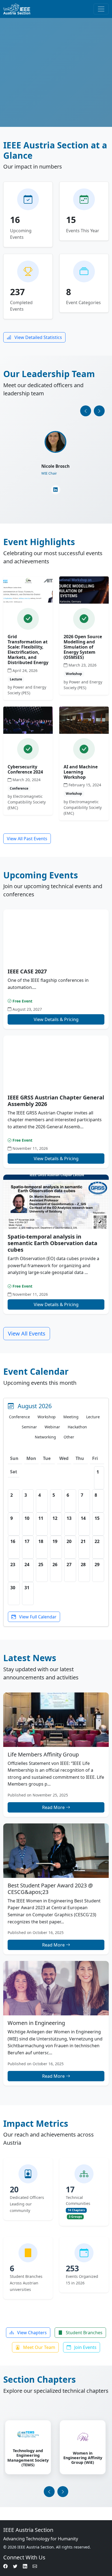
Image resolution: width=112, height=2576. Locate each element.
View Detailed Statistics (38, 337)
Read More (54, 1807)
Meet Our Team (39, 2347)
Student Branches (84, 2333)
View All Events (27, 1333)
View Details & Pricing (56, 1019)
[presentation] (86, 411)
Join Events (85, 2347)
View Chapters (31, 2333)
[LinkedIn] (56, 492)
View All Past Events (27, 839)
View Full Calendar (37, 1617)
